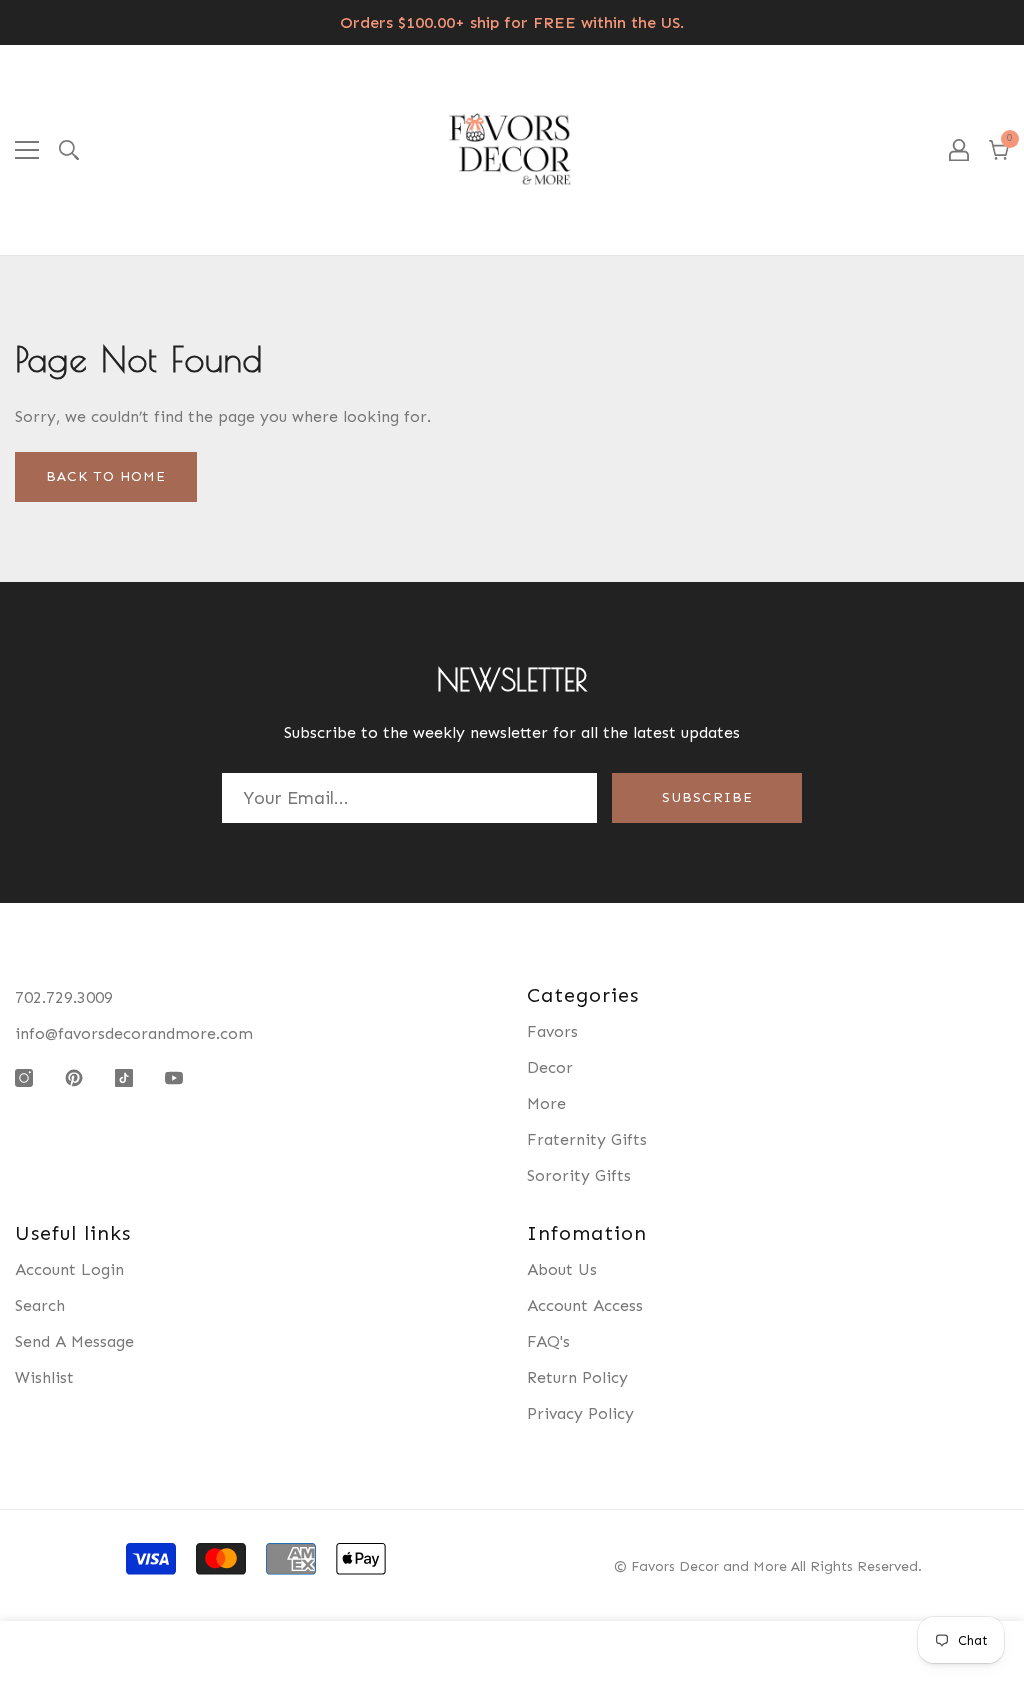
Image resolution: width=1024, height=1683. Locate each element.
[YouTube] (174, 1078)
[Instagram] (24, 1078)
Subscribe (707, 797)
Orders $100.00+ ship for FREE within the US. (512, 22)
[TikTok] (124, 1078)
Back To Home (106, 476)
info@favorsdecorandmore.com (134, 1033)
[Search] (69, 150)
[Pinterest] (74, 1078)
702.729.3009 (64, 997)
